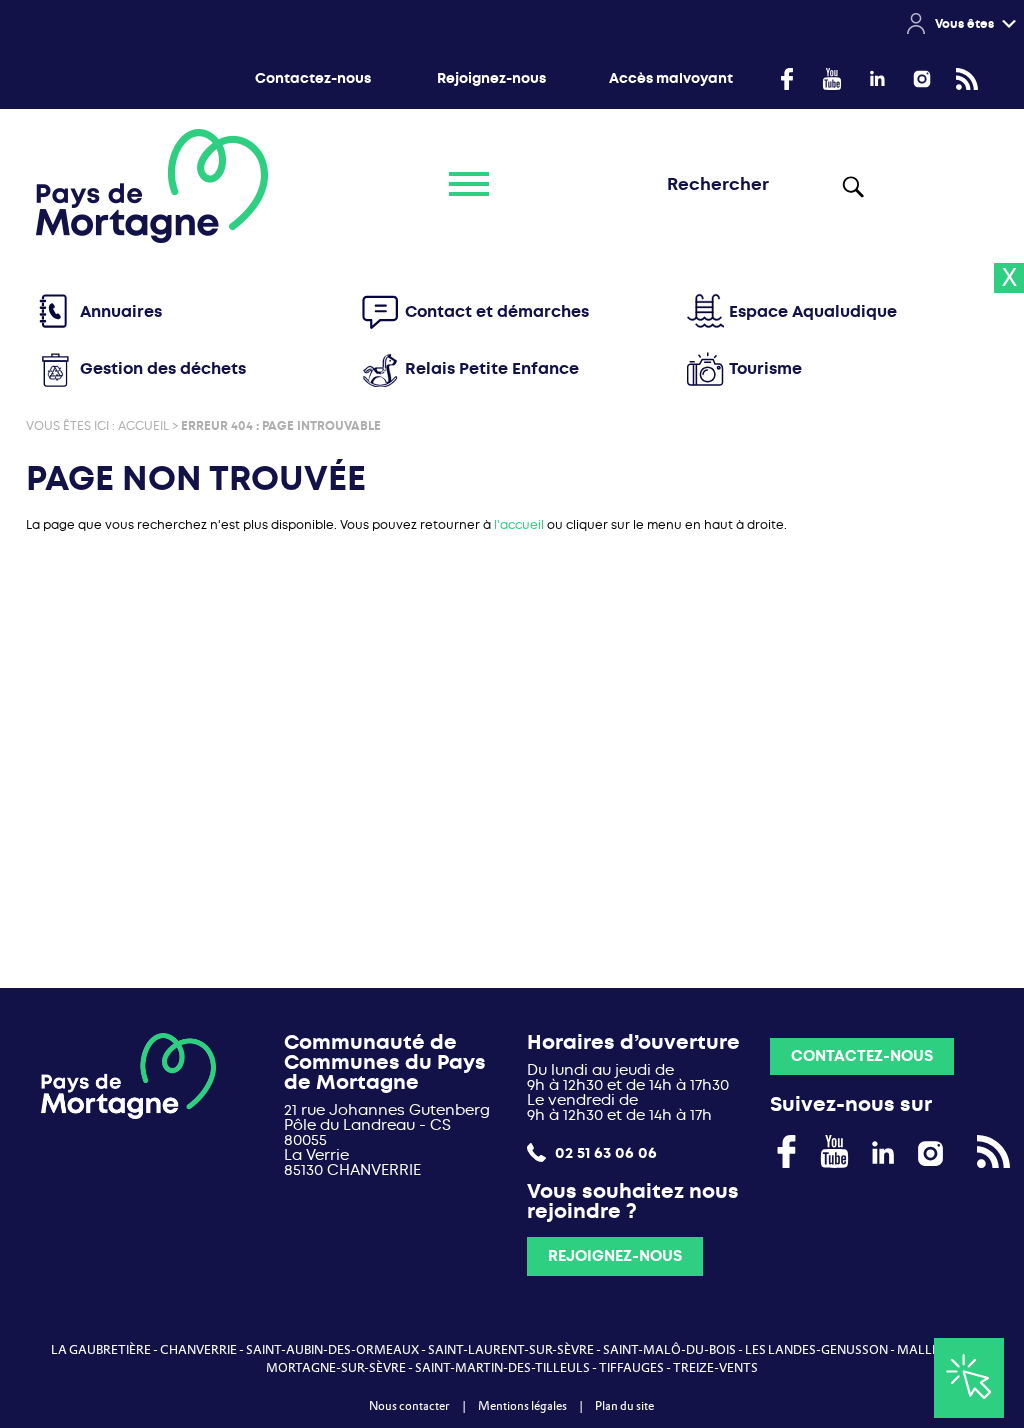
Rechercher (852, 186)
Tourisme (765, 368)
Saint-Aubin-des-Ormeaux (332, 1350)
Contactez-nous (313, 78)
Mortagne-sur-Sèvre (336, 1368)
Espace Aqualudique (813, 311)
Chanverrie (198, 1350)
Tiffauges (631, 1368)
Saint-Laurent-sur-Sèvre (511, 1350)
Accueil (143, 426)
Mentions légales (522, 1406)
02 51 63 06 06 (604, 1152)
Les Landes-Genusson (816, 1350)
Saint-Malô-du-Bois (669, 1350)
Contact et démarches (497, 311)
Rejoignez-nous (491, 78)
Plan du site (624, 1406)
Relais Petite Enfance (492, 368)
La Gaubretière (101, 1350)
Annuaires (121, 311)
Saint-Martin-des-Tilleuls (502, 1368)
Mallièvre (931, 1350)
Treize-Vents (715, 1368)
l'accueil (519, 525)
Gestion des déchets (163, 368)
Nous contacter (409, 1406)
